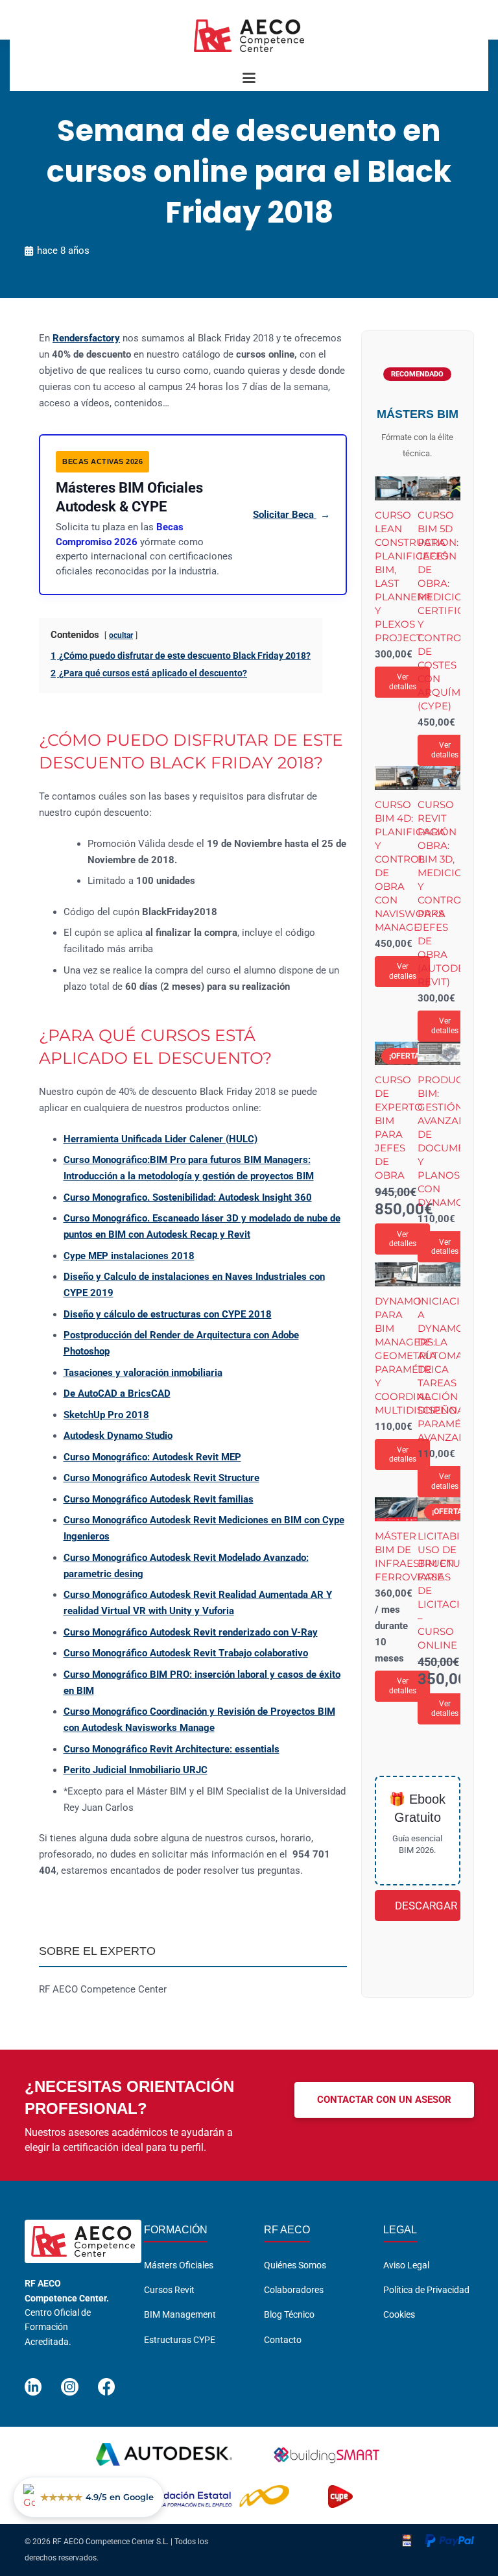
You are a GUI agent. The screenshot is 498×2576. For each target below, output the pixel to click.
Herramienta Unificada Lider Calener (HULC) (160, 1139)
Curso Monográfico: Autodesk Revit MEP (152, 1457)
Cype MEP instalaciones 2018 (129, 1256)
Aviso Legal (406, 2265)
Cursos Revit (169, 2290)
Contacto (283, 2340)
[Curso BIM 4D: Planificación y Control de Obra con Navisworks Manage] (396, 778)
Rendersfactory (86, 338)
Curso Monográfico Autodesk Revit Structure (161, 1478)
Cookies (399, 2314)
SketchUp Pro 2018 (106, 1415)
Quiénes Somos (295, 2265)
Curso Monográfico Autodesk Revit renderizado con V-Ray (191, 1632)
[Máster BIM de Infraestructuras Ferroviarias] (396, 1509)
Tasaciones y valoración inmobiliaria (143, 1373)
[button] (249, 78)
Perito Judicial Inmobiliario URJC (136, 1770)
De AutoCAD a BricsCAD (117, 1393)
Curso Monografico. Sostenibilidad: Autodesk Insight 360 (188, 1197)
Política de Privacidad (426, 2290)
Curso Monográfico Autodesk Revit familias (159, 1499)
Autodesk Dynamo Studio (118, 1436)
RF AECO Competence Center (103, 1989)
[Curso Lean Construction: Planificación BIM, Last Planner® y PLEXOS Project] (396, 488)
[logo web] (249, 36)
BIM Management (180, 2314)
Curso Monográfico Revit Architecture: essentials (172, 1749)
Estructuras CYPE (180, 2340)
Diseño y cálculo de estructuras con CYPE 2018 (168, 1314)
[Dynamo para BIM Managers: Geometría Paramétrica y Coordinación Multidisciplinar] (396, 1274)
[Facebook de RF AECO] (107, 2381)
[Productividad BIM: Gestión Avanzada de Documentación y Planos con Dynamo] (439, 1054)
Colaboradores (294, 2290)
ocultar (121, 635)
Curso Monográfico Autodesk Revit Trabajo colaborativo (186, 1653)
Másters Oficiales (179, 2265)
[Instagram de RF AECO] (70, 2381)
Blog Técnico (289, 2314)
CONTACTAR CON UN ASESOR (384, 2100)
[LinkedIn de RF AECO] (33, 2381)
